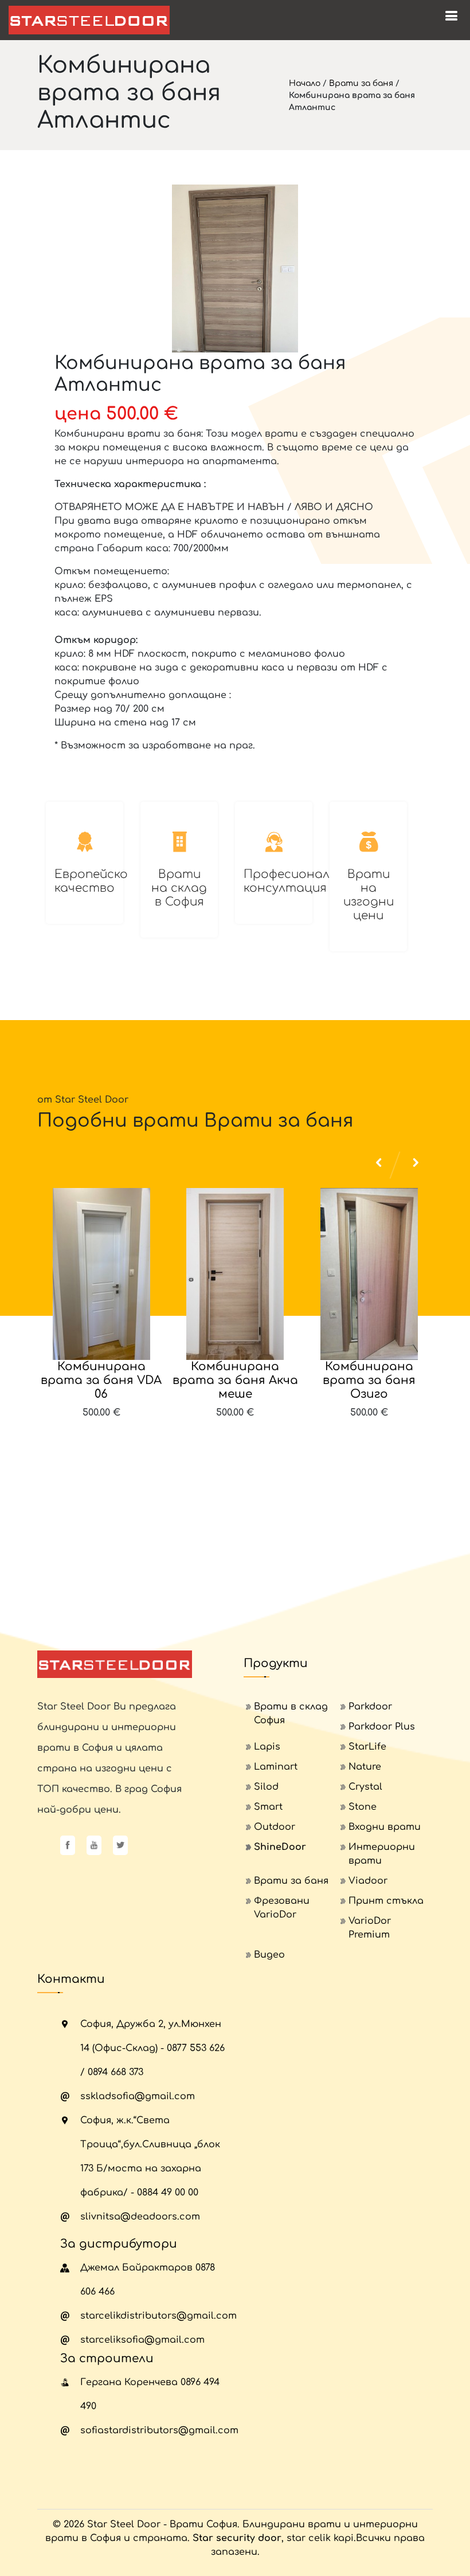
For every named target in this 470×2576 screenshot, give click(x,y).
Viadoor (368, 1881)
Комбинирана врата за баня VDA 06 (101, 1380)
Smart (268, 1807)
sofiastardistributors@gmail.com (159, 2430)
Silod (266, 1787)
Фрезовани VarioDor (282, 1908)
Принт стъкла (386, 1901)
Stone (363, 1807)
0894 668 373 (115, 2072)
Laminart (276, 1767)
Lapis (267, 1747)
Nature (365, 1767)
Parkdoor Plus (382, 1727)
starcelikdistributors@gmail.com (158, 2316)
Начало (305, 83)
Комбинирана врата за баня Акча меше (235, 1380)
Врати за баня (361, 83)
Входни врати (385, 1827)
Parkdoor (370, 1707)
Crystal (365, 1787)
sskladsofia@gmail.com (138, 2096)
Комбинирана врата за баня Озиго (369, 1380)
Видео (269, 1955)
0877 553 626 (196, 2048)
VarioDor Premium (370, 1928)
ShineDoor (280, 1847)
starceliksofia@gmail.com (142, 2340)
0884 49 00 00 (168, 2193)
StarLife (367, 1747)
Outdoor (275, 1827)
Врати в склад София (291, 1714)
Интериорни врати (382, 1854)
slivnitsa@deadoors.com (140, 2217)
